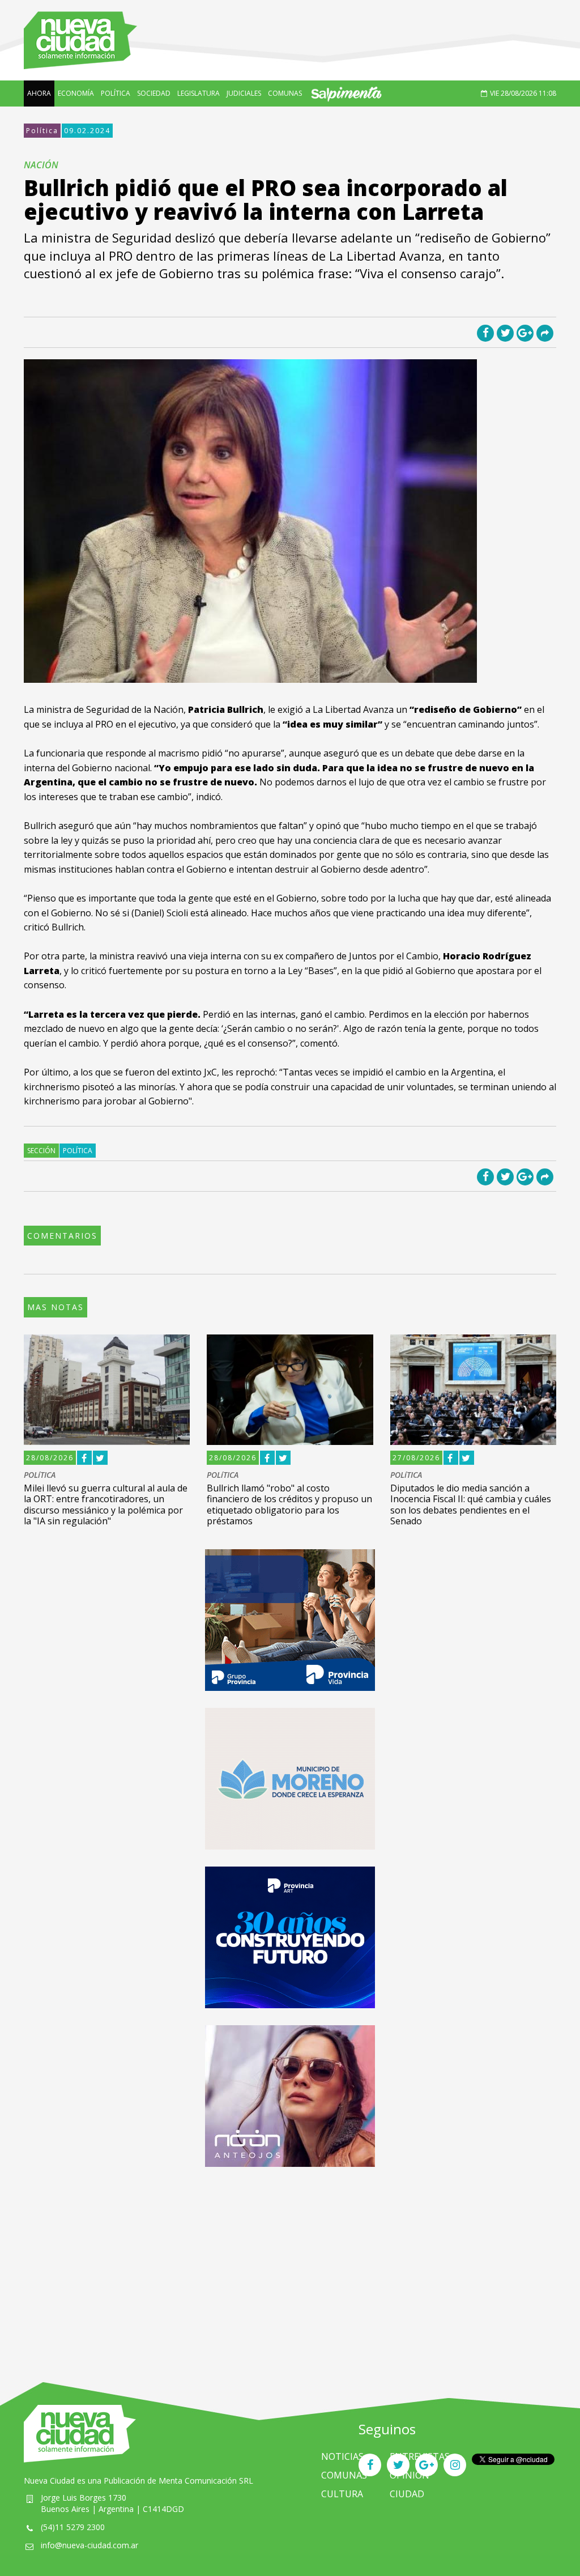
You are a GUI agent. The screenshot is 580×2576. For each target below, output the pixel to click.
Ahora (39, 93)
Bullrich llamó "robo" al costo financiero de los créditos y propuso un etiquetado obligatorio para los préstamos (289, 1504)
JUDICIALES (244, 93)
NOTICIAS (342, 2456)
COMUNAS (285, 93)
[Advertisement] (290, 2263)
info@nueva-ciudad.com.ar (89, 2545)
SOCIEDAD (154, 93)
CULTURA (342, 2494)
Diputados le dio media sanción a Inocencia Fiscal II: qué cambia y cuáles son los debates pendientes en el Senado (471, 1504)
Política (42, 131)
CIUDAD (407, 2494)
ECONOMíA (76, 93)
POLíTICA (116, 93)
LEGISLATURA (199, 93)
